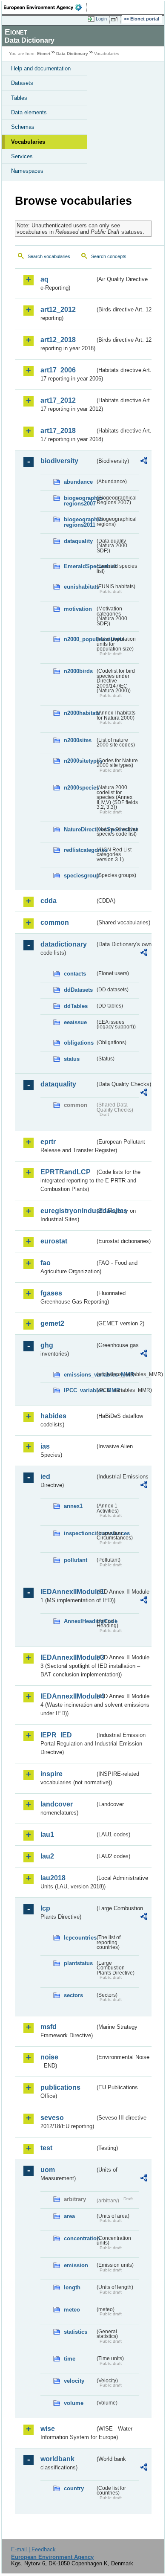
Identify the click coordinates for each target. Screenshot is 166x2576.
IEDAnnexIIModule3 (68, 1657)
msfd (49, 2027)
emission (76, 2265)
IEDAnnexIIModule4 (68, 1696)
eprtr (48, 1142)
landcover (57, 1804)
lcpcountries (79, 1938)
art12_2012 (58, 309)
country (74, 2488)
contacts (75, 974)
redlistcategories (79, 850)
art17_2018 (58, 431)
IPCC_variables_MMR (79, 1390)
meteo (72, 2310)
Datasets (22, 83)
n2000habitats (79, 713)
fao (46, 1263)
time (70, 2359)
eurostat (54, 1241)
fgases (51, 1293)
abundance (78, 482)
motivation (78, 609)
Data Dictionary (72, 54)
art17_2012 (58, 400)
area (69, 2216)
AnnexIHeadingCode (79, 1621)
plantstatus (78, 1963)
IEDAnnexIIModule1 (68, 1592)
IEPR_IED (56, 1735)
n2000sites (78, 740)
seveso (52, 2118)
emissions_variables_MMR (79, 1375)
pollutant (76, 1560)
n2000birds (78, 671)
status (72, 1059)
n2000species (79, 788)
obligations (79, 1043)
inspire (52, 1774)
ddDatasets (78, 990)
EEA (45, 7)
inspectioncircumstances (79, 1533)
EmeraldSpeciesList (79, 566)
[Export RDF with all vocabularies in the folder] (144, 462)
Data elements (29, 112)
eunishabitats (79, 587)
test (46, 2148)
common (55, 922)
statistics (76, 2332)
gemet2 (52, 1323)
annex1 (73, 1506)
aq (44, 279)
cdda (49, 901)
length (72, 2287)
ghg (47, 1345)
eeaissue (75, 1022)
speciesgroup (79, 876)
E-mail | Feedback (33, 2549)
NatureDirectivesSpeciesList (79, 829)
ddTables (76, 1006)
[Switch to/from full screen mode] (116, 19)
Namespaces (27, 171)
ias (45, 1446)
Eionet (44, 54)
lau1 (47, 1834)
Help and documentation (41, 68)
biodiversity (59, 461)
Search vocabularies (49, 256)
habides (53, 1416)
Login (101, 19)
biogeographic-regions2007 (79, 501)
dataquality (78, 541)
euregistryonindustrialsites (68, 1211)
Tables (19, 98)
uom (48, 2170)
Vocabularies (28, 142)
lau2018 (53, 1878)
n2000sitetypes (79, 761)
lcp (45, 1908)
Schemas (23, 127)
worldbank (57, 2459)
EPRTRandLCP (66, 1172)
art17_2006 (58, 370)
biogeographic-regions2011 (79, 522)
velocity (74, 2381)
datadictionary (64, 944)
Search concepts (109, 256)
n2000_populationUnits (79, 639)
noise (49, 2057)
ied (45, 1477)
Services (22, 156)
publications (60, 2087)
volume (74, 2403)
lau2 (47, 1856)
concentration (79, 2238)
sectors (73, 1995)
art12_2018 (58, 340)
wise (48, 2429)
